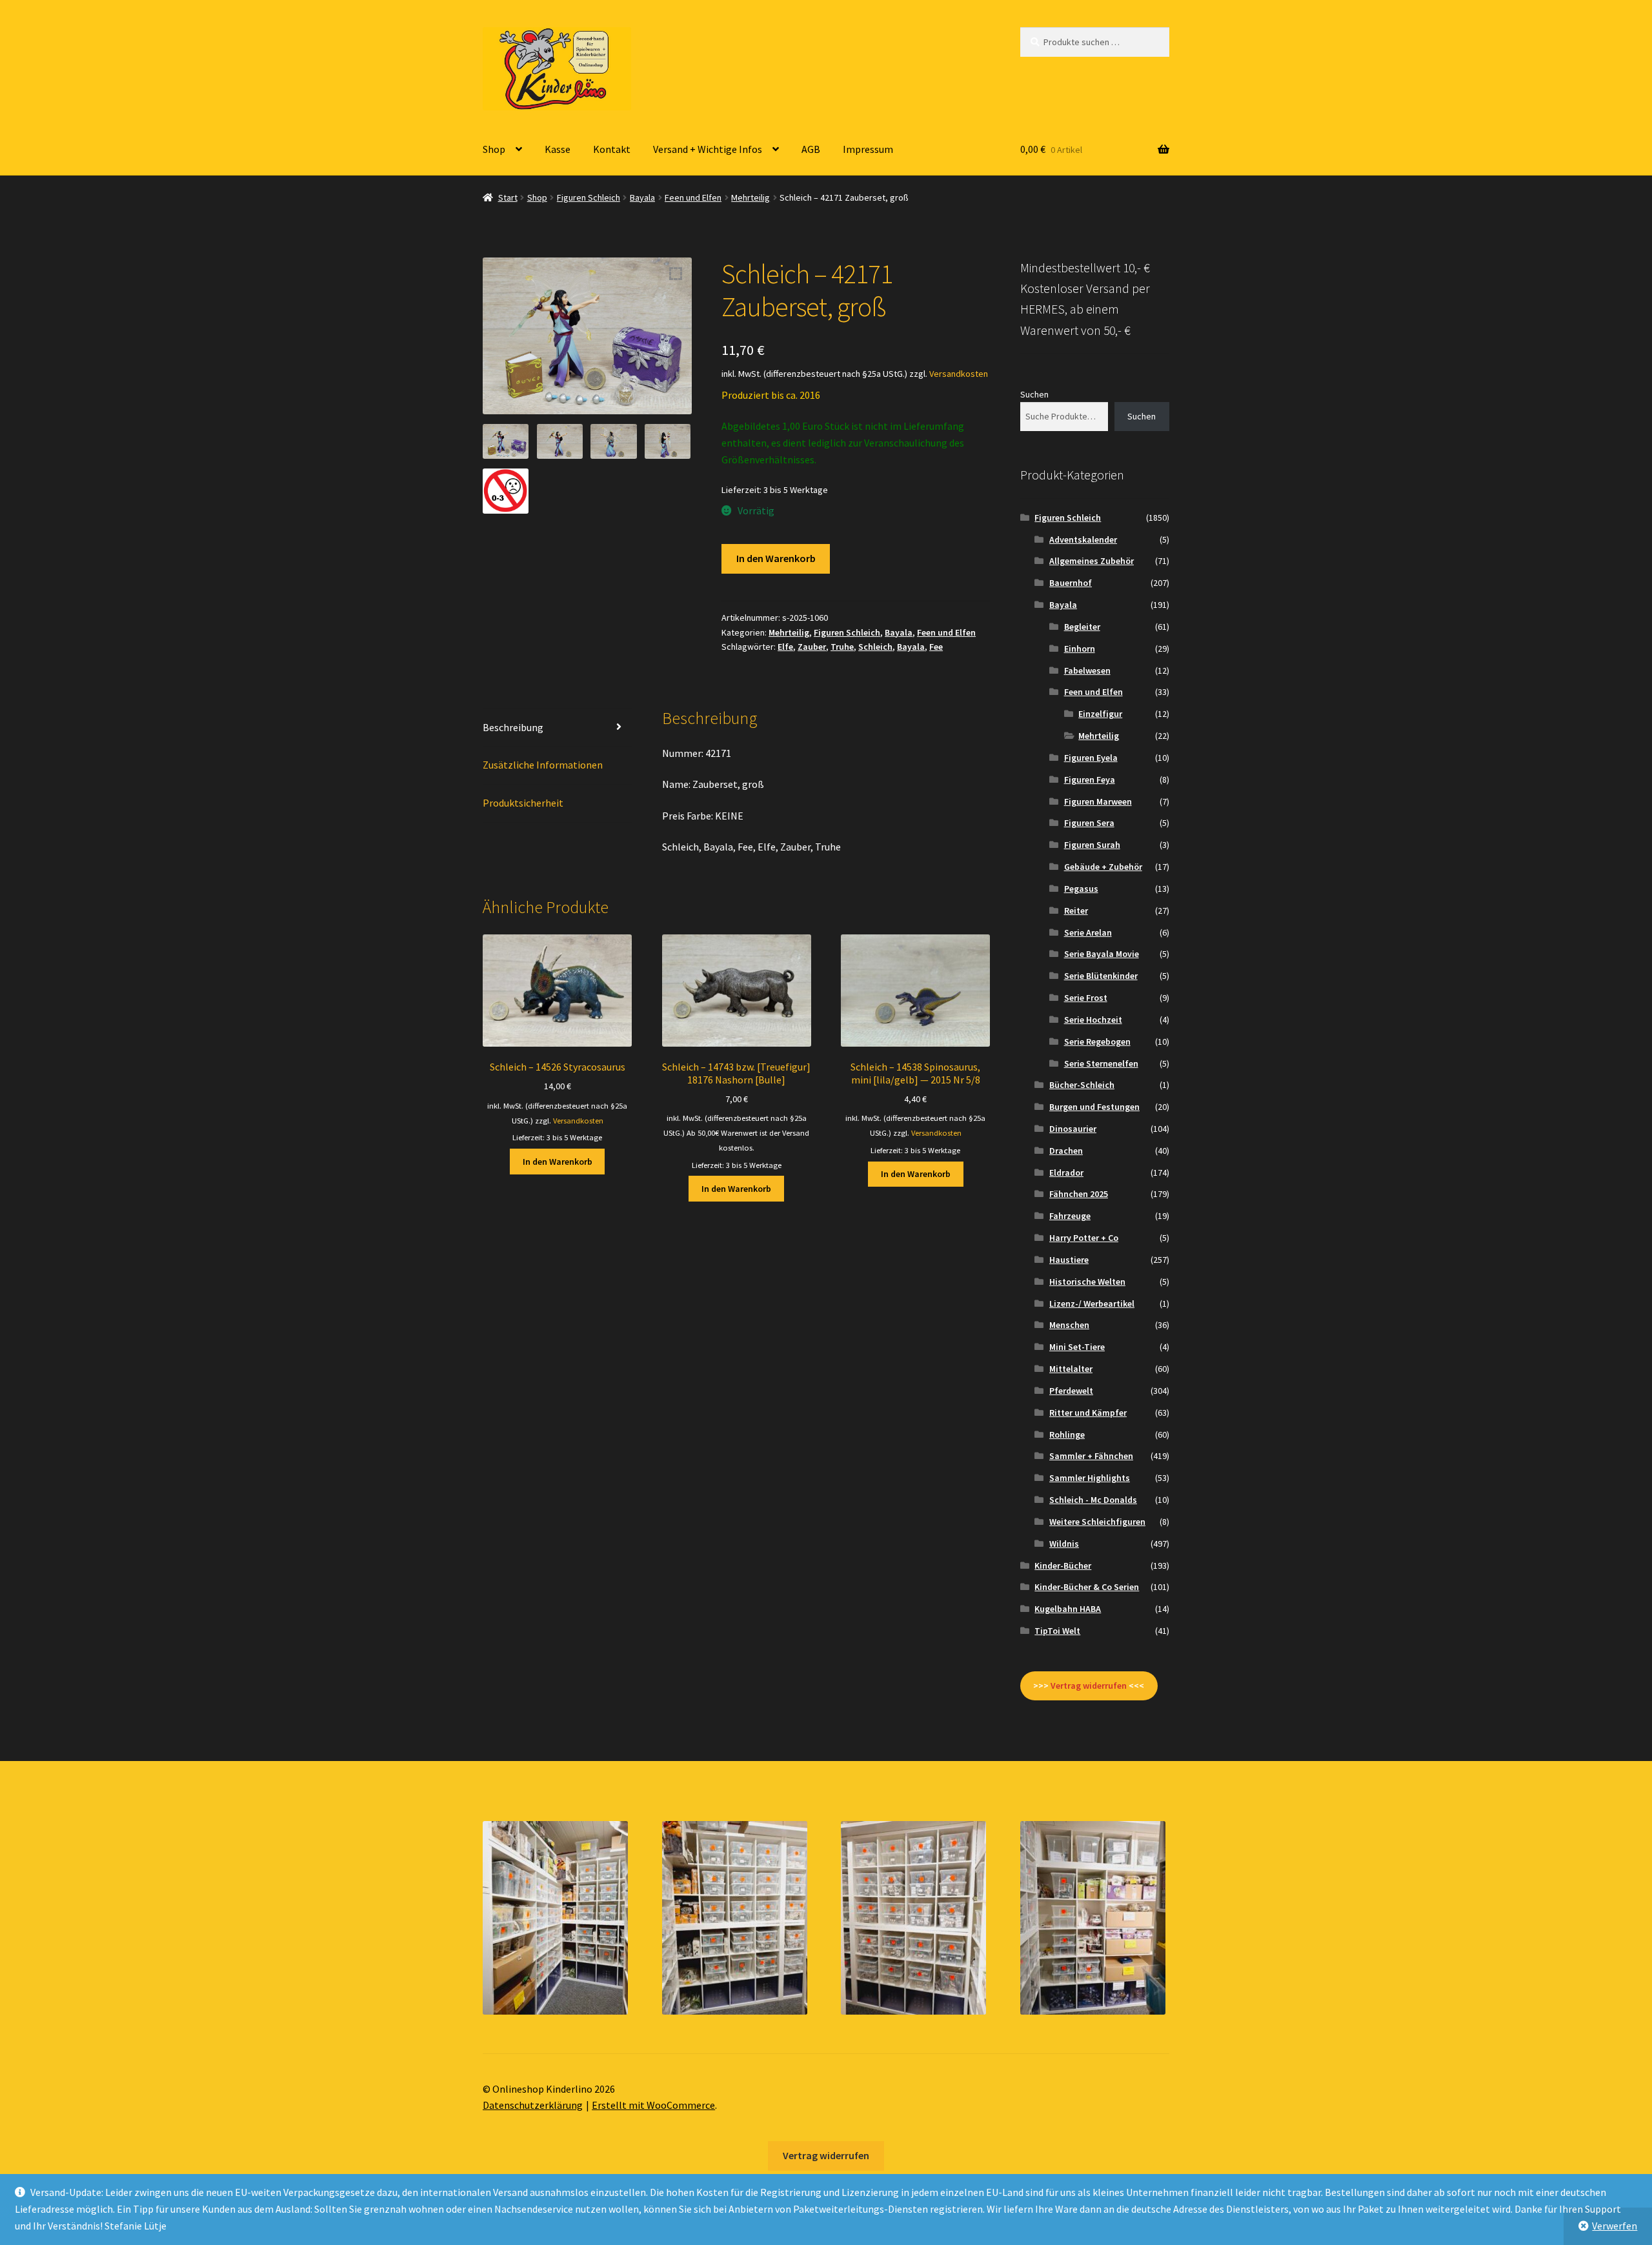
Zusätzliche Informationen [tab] (543, 765)
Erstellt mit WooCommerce (653, 2105)
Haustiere (1069, 1260)
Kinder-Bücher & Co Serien (1087, 1587)
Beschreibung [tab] (513, 727)
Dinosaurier (1073, 1129)
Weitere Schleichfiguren (1097, 1522)
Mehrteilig (750, 197)
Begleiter (1082, 627)
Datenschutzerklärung (533, 2105)
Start (508, 197)
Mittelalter (1071, 1369)
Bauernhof (1071, 583)
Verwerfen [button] (1615, 2226)
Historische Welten (1087, 1282)
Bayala (642, 197)
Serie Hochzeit (1093, 1020)
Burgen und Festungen (1094, 1107)
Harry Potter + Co (1084, 1238)
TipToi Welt (1057, 1631)
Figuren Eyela (1091, 758)
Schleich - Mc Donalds (1093, 1500)
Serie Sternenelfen (1101, 1063)
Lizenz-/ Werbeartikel (1092, 1304)
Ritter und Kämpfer (1088, 1413)
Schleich (875, 647)
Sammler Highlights (1090, 1478)
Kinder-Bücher (1063, 1565)
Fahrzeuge (1070, 1216)
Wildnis (1064, 1544)
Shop (494, 149)
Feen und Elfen (693, 197)
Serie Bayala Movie (1102, 954)
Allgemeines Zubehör (1092, 561)
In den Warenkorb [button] (558, 1162)
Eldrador (1066, 1173)
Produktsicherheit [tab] (523, 803)
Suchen (1034, 394)
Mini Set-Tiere (1077, 1347)
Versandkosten (959, 374)
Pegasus (1081, 889)
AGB (811, 149)
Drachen (1066, 1151)
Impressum (868, 149)
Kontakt (612, 149)
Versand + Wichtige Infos (708, 149)
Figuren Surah (1092, 845)
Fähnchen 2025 (1079, 1194)
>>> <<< (1089, 1686)
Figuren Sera (1089, 823)
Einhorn (1080, 649)
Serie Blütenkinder (1101, 976)
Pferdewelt (1071, 1391)
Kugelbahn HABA (1068, 1609)
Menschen (1069, 1325)
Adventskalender (1083, 539)
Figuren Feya (1090, 780)
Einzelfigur (1100, 714)
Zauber (812, 647)
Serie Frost (1086, 998)
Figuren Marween (1098, 801)
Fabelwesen (1087, 670)
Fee (936, 647)
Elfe (785, 647)
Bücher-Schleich (1082, 1085)
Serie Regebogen (1097, 1042)
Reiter (1076, 911)
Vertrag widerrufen (826, 2155)
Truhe (842, 647)
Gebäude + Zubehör (1103, 867)
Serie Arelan (1088, 932)
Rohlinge (1067, 1435)
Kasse (558, 149)
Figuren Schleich (589, 197)
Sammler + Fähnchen (1091, 1456)
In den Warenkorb (776, 558)
